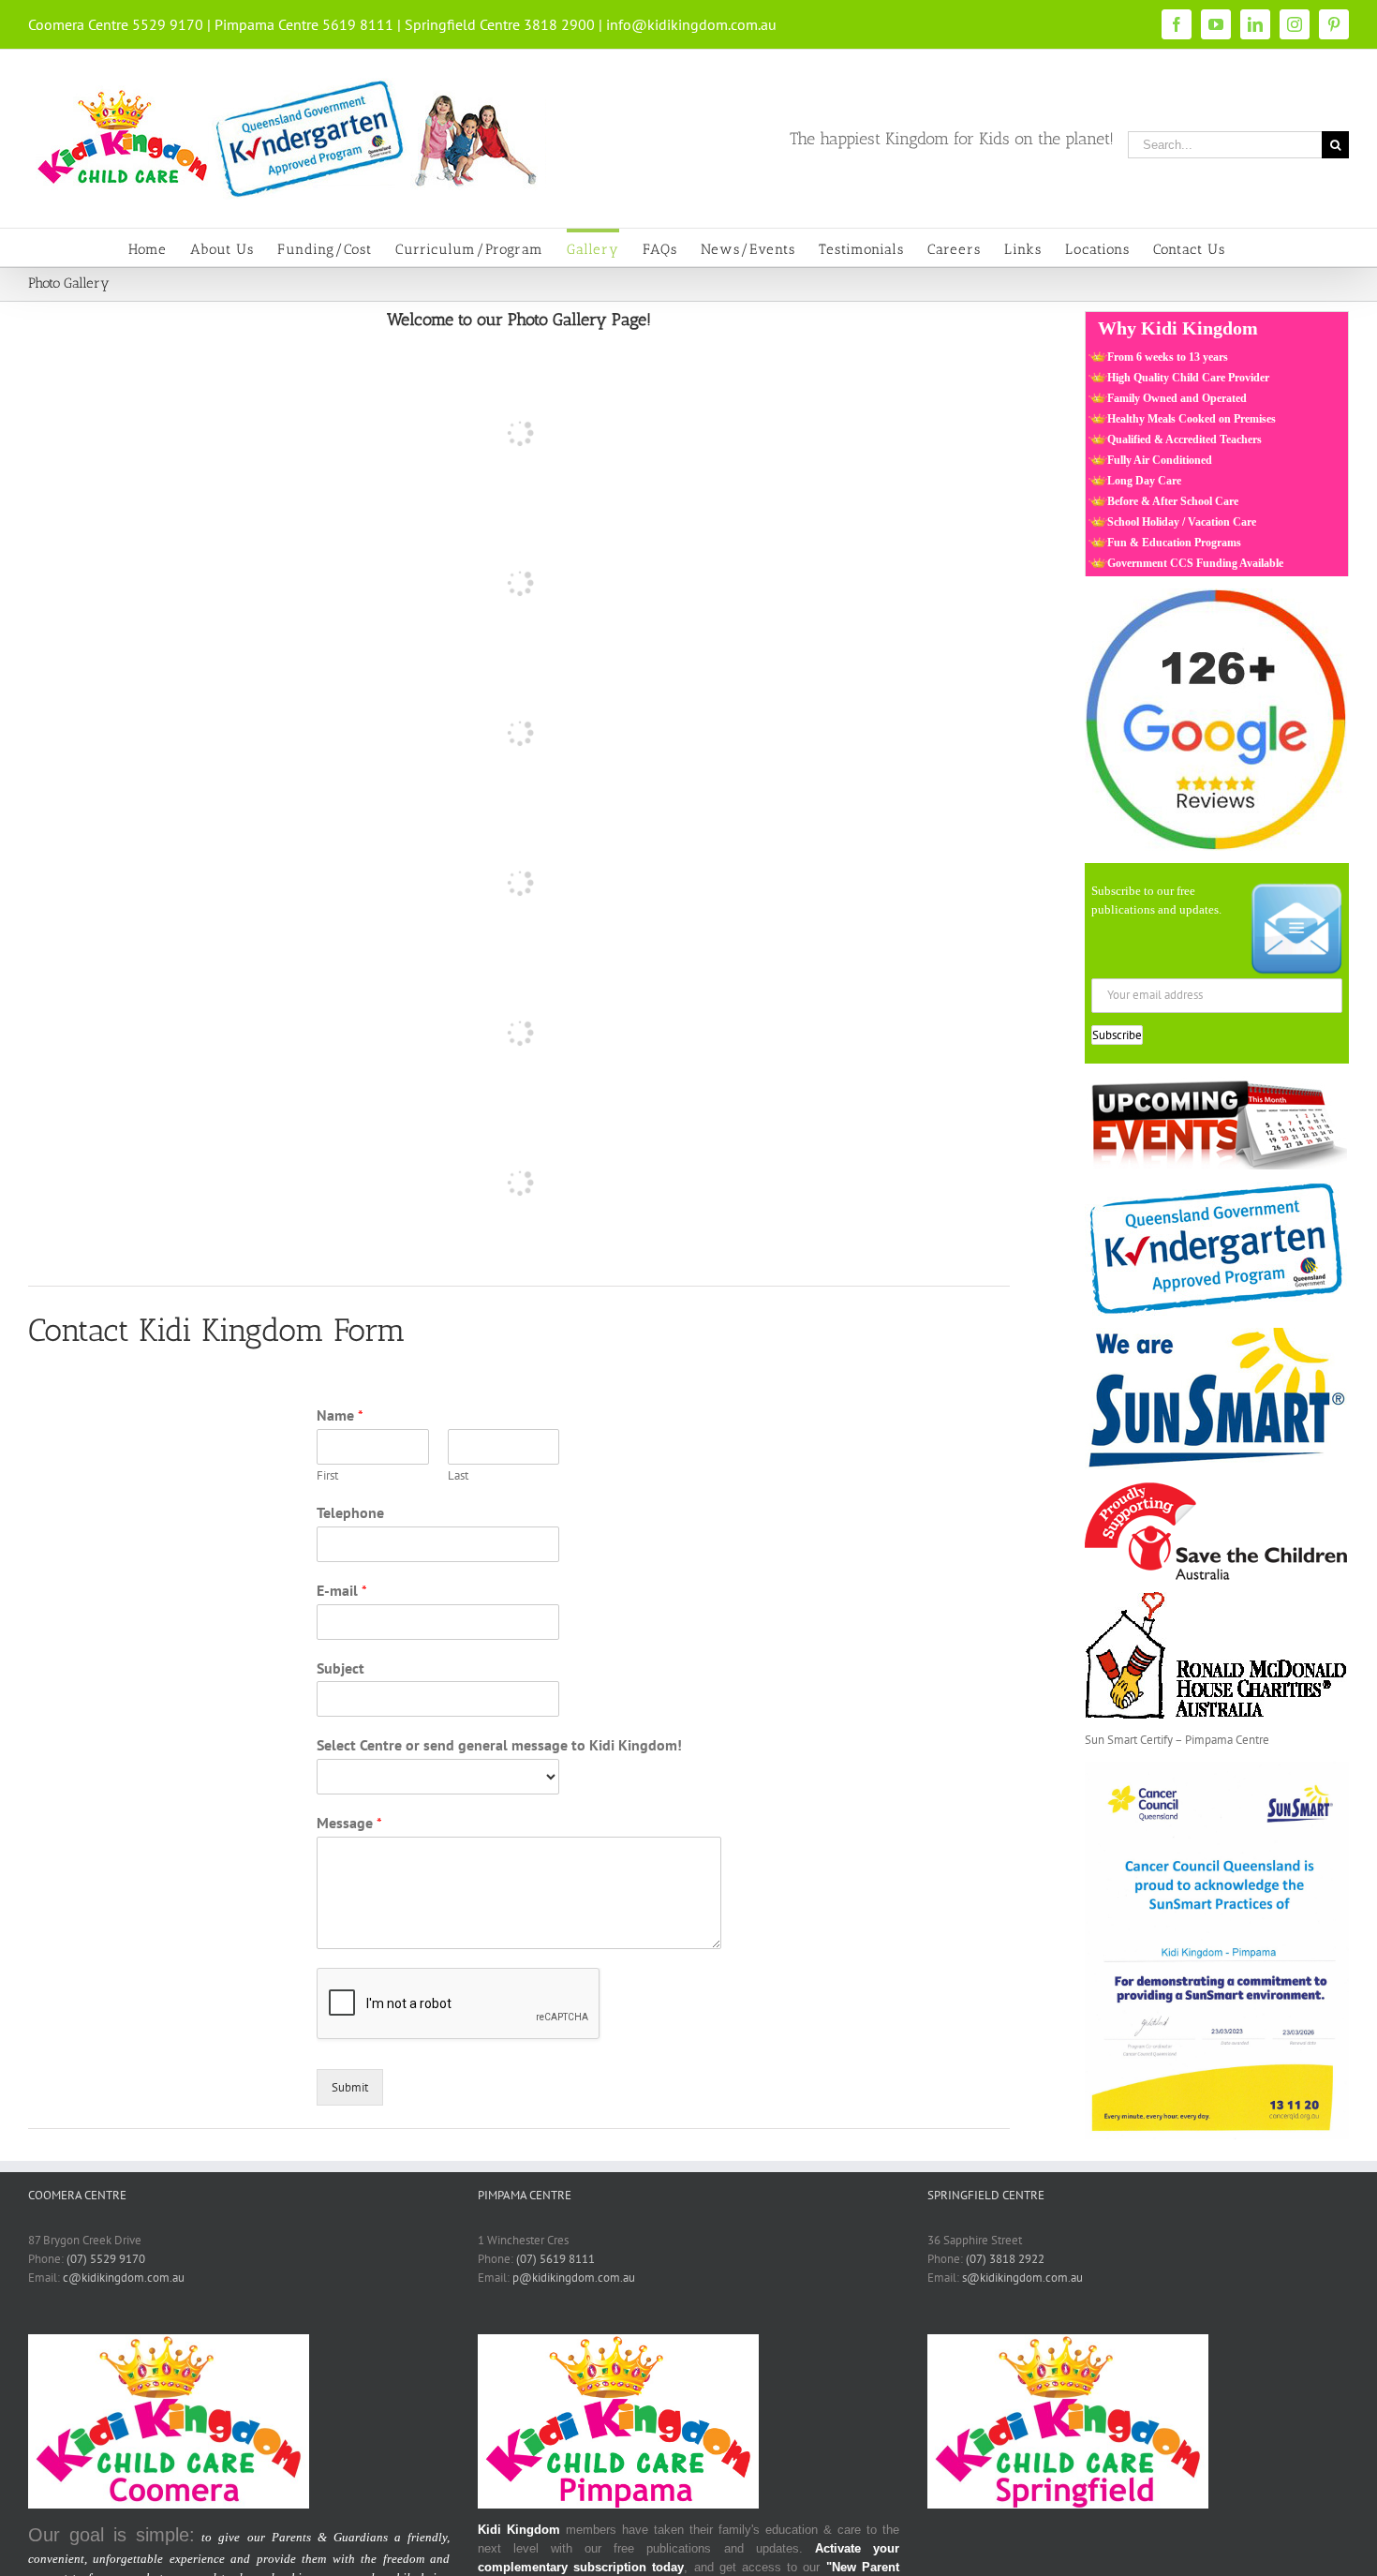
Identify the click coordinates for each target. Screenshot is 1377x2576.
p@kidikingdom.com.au (574, 2278)
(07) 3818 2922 (1005, 2259)
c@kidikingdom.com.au (124, 2278)
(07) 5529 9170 (106, 2259)
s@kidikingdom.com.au (1022, 2278)
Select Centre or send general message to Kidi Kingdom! (499, 1745)
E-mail (342, 1590)
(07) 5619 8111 (555, 2259)
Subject (341, 1668)
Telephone (350, 1512)
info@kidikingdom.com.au (691, 24)
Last (458, 1476)
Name (340, 1415)
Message (349, 1823)
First (327, 1476)
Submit (350, 2087)
